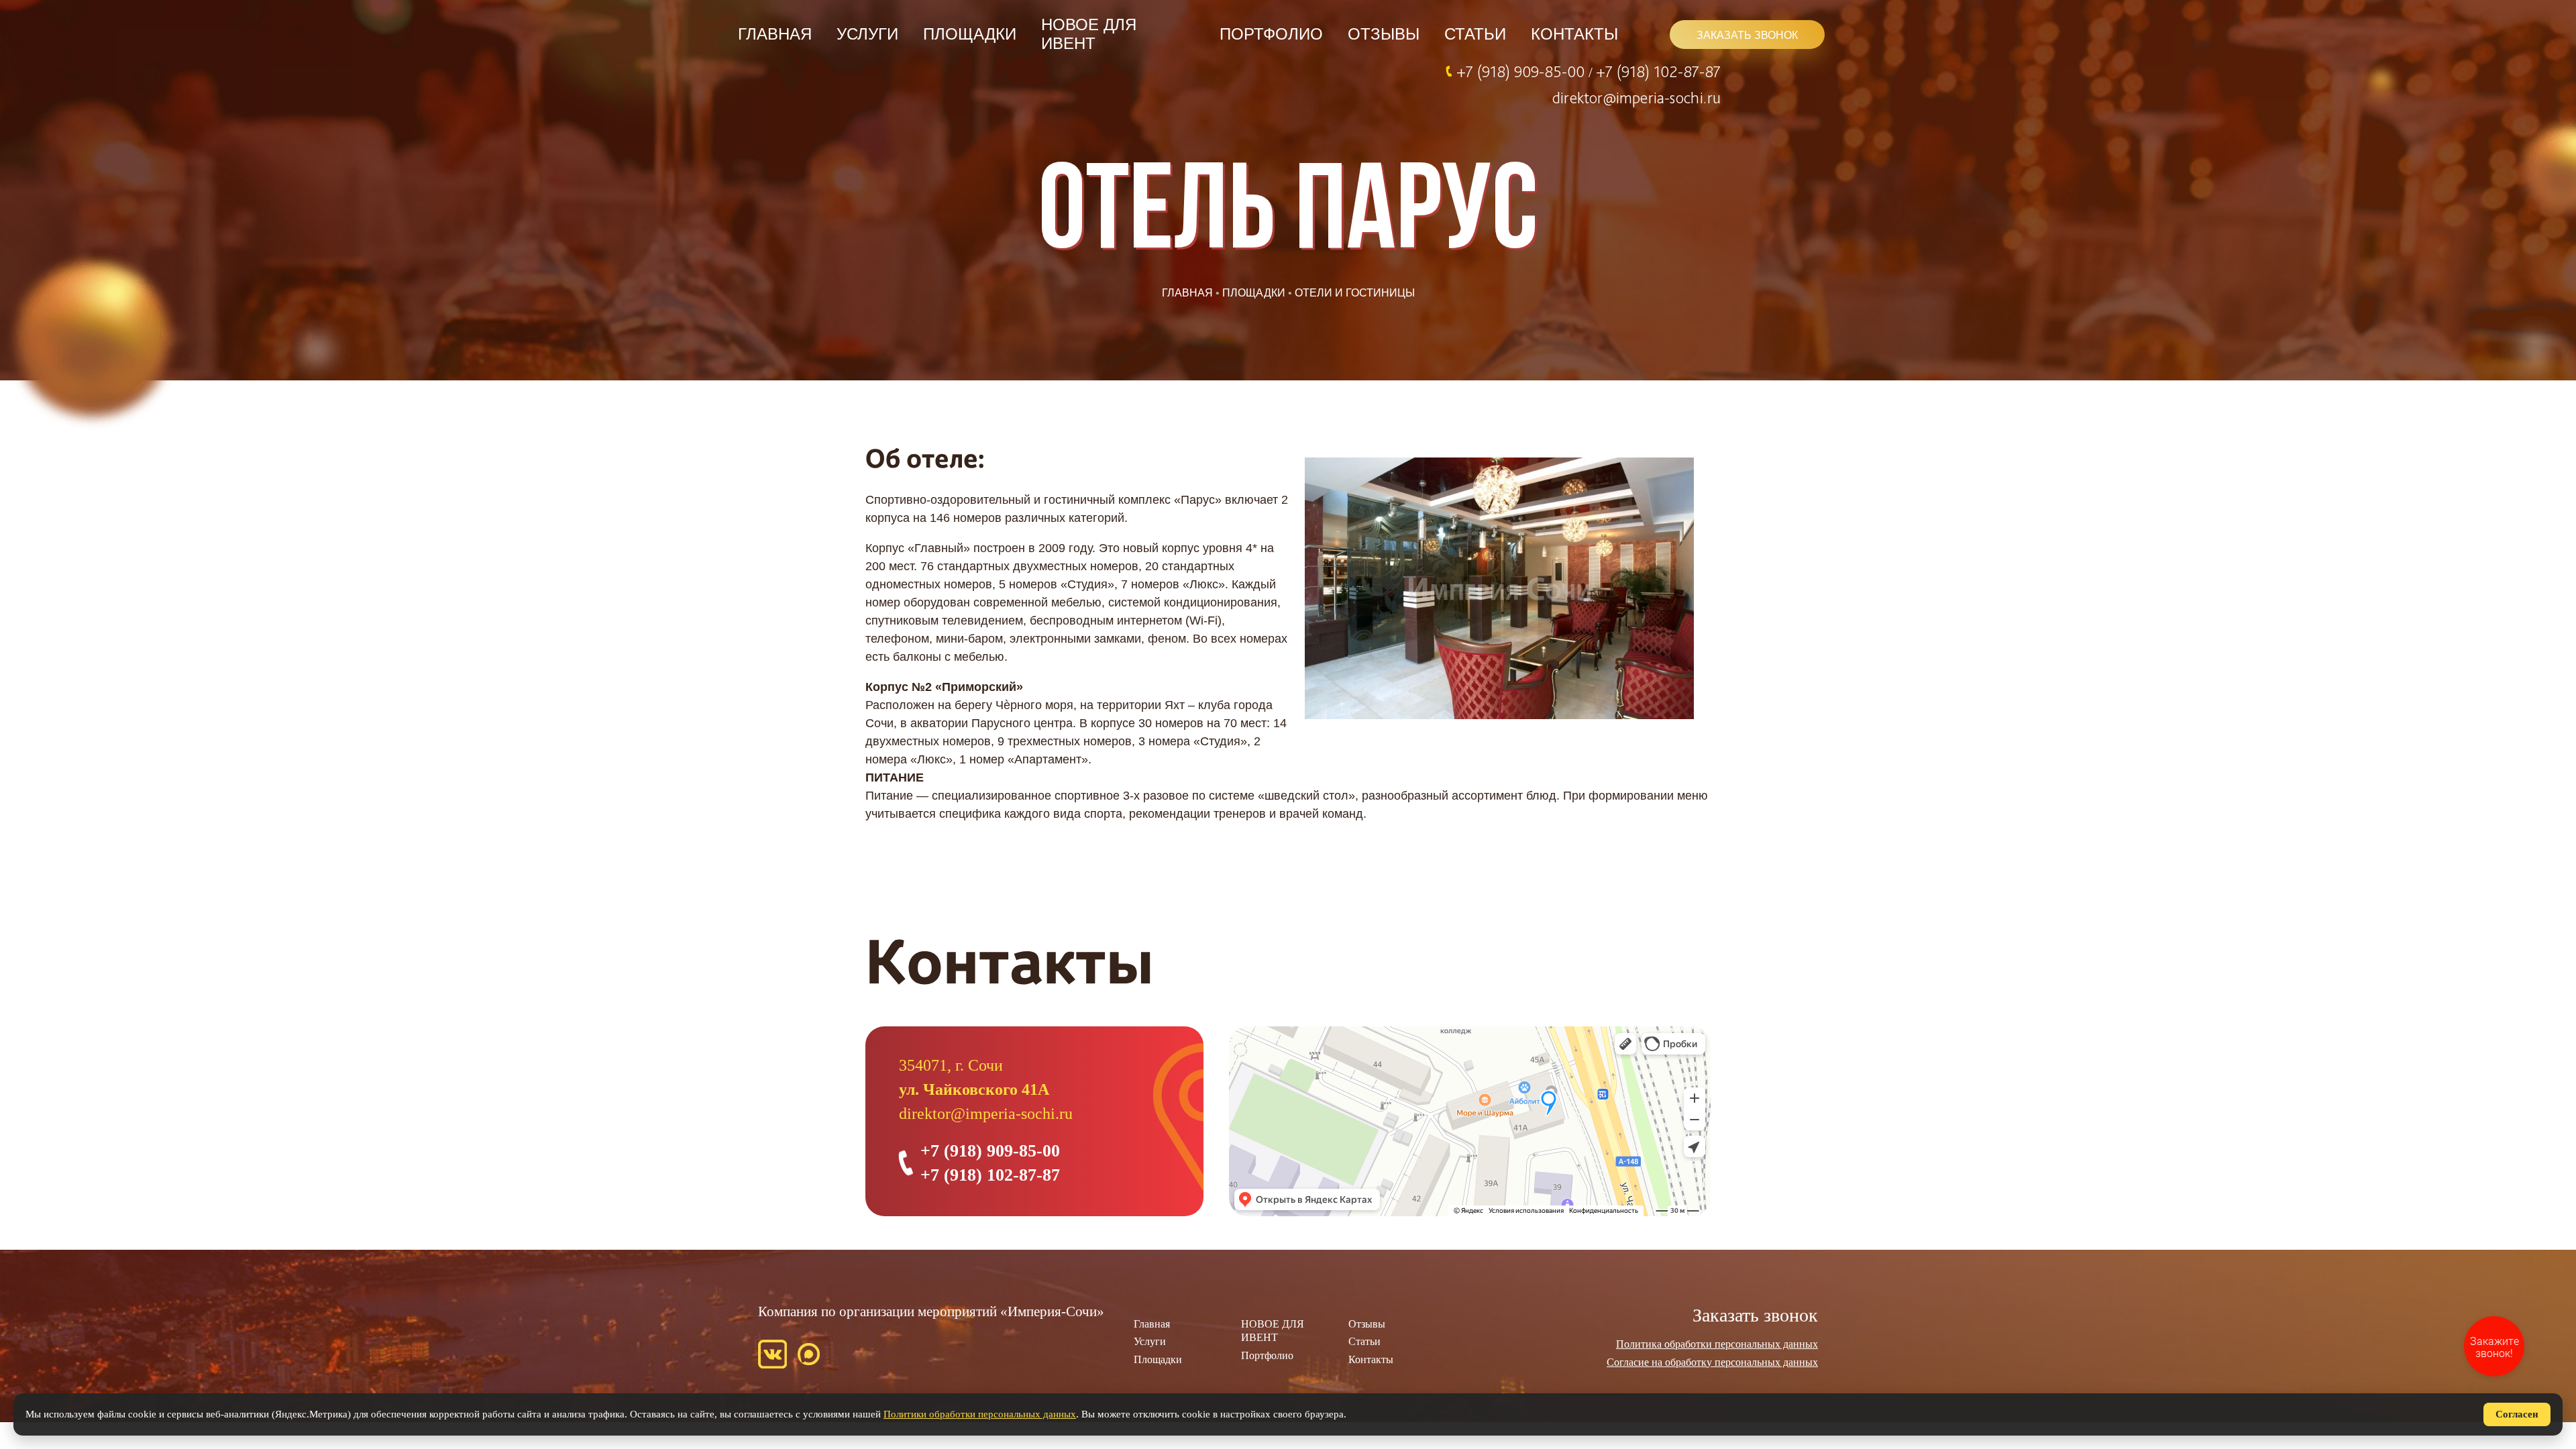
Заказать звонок (1755, 1315)
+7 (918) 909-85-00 (1522, 71)
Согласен (2517, 1414)
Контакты (1574, 34)
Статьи (1475, 34)
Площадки (970, 34)
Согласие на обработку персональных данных (1712, 1362)
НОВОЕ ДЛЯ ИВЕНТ (1089, 34)
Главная (775, 34)
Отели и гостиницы (1355, 293)
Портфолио (1271, 34)
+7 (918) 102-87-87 (1658, 71)
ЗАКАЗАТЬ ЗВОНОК (1747, 35)
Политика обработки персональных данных (1717, 1344)
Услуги (867, 34)
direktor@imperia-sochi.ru (1636, 97)
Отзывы (1384, 34)
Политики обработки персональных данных (980, 1414)
